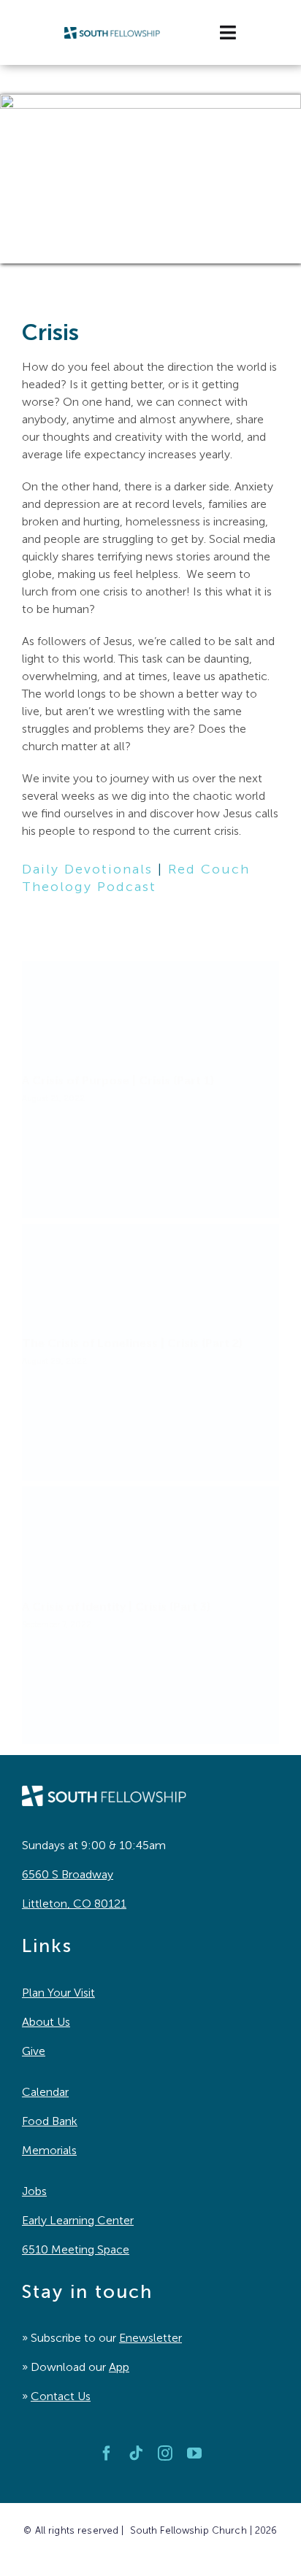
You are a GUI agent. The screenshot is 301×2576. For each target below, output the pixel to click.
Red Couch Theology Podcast (136, 878)
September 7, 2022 (57, 1624)
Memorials (49, 2150)
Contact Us (61, 2396)
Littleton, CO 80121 (74, 1904)
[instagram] (165, 2453)
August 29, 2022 (54, 1361)
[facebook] (107, 2453)
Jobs (34, 2191)
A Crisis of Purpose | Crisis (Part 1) (118, 1080)
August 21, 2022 (53, 1098)
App (119, 2367)
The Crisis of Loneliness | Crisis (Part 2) (132, 1343)
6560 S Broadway (68, 1874)
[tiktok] (136, 2453)
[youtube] (194, 2453)
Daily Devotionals (87, 869)
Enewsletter (150, 2338)
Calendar (45, 2092)
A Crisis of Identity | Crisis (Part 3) (116, 1607)
